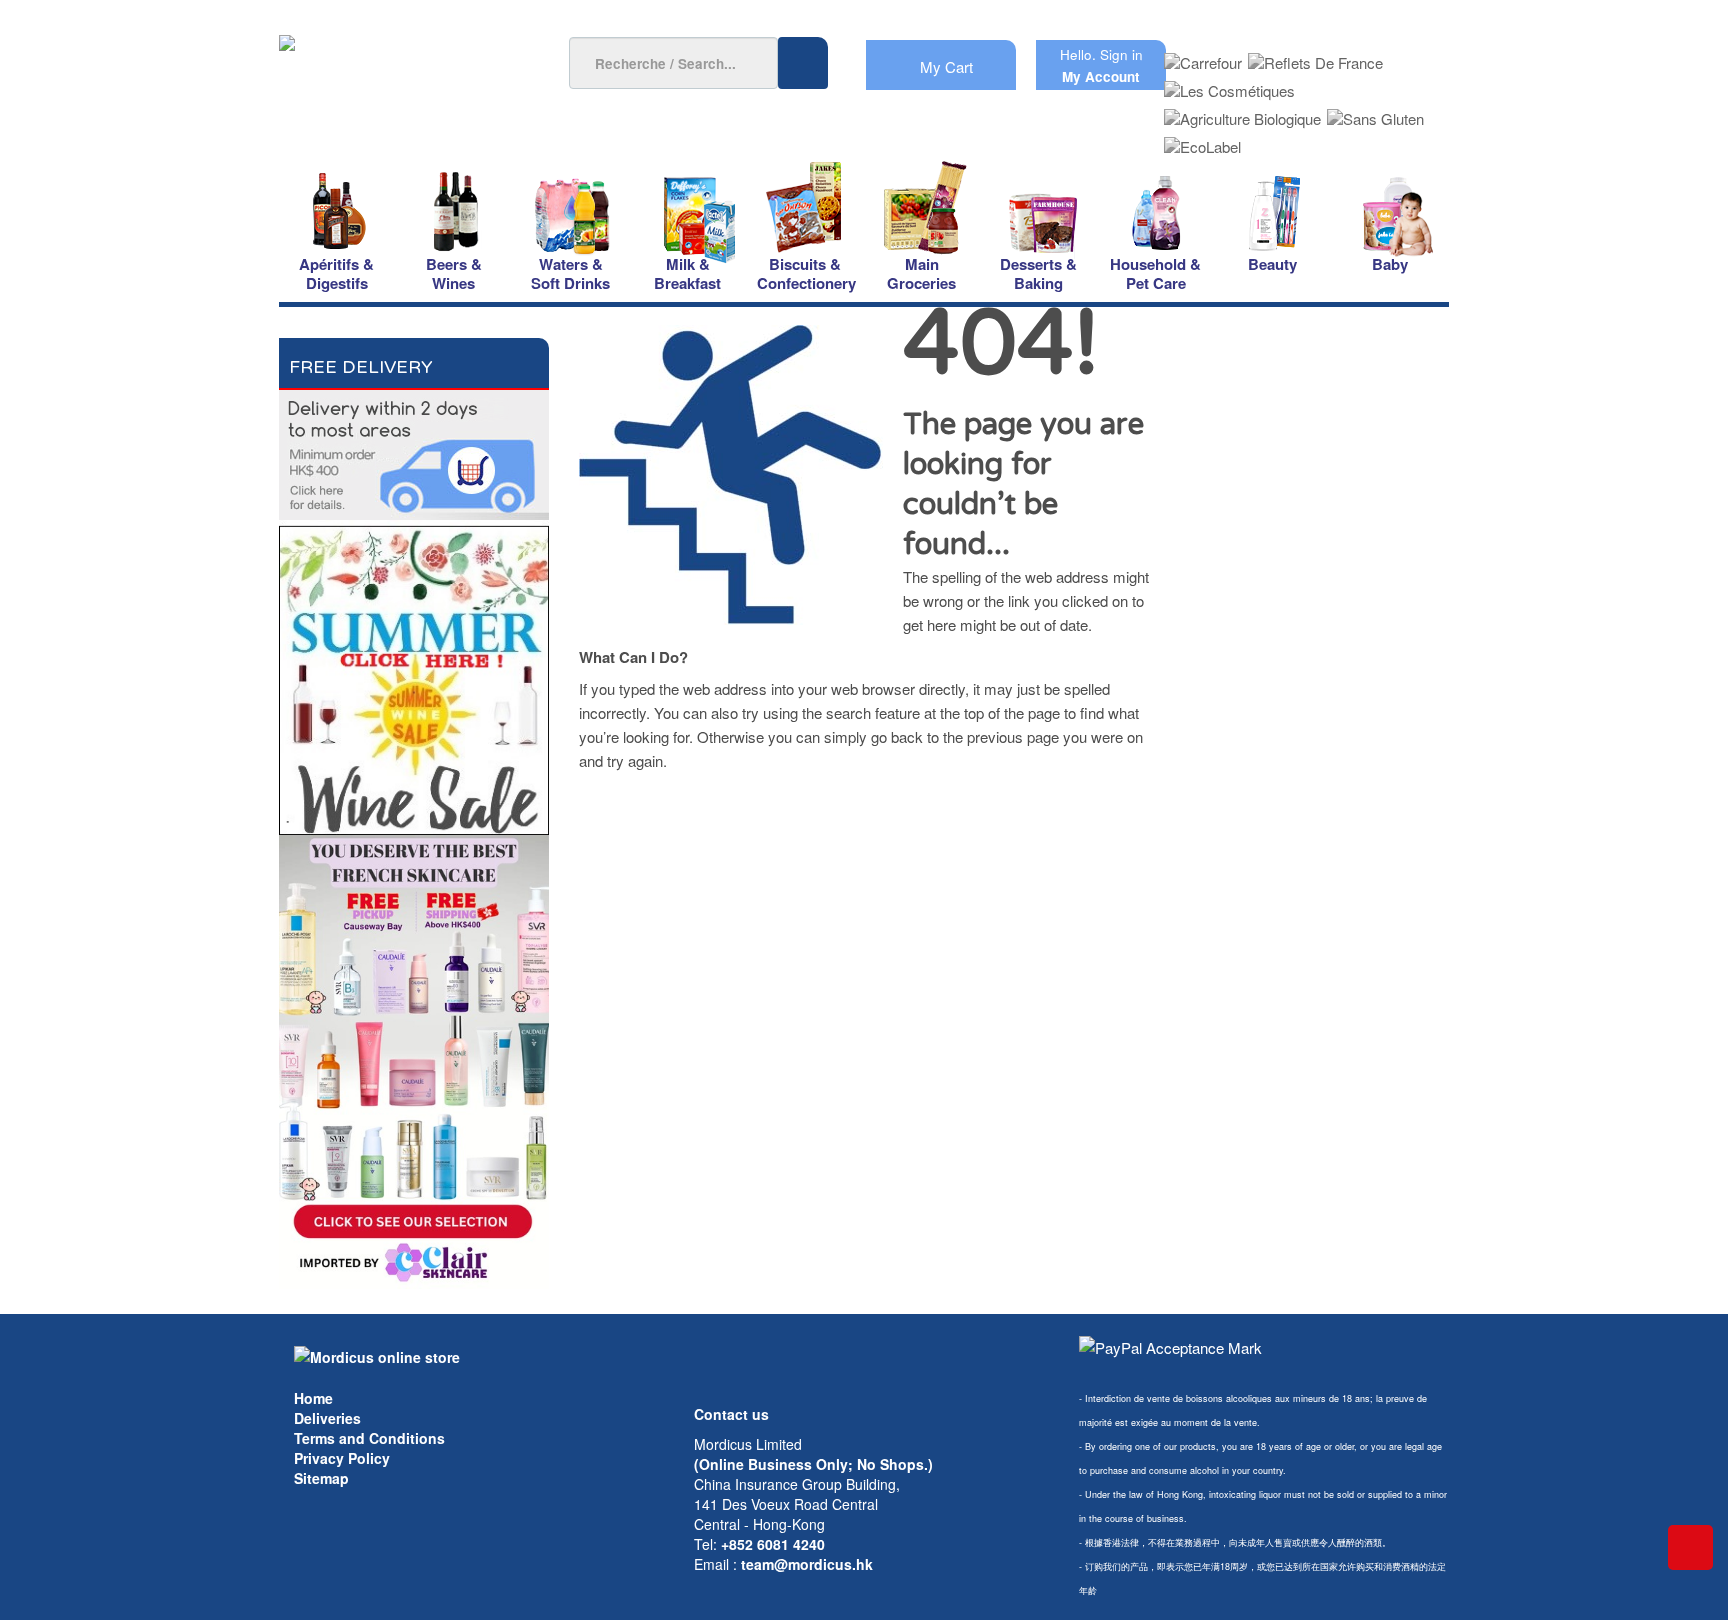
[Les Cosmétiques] (1229, 84)
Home (313, 1398)
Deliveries (327, 1418)
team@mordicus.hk (807, 1564)
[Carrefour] (1203, 56)
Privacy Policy (342, 1458)
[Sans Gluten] (1375, 112)
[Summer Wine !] (414, 674)
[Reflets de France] (1315, 56)
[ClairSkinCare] (414, 1059)
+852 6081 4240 (773, 1544)
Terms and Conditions (369, 1438)
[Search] (803, 63)
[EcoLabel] (1202, 140)
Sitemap (321, 1478)
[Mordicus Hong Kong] (377, 1355)
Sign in (1121, 54)
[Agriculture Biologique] (1242, 112)
